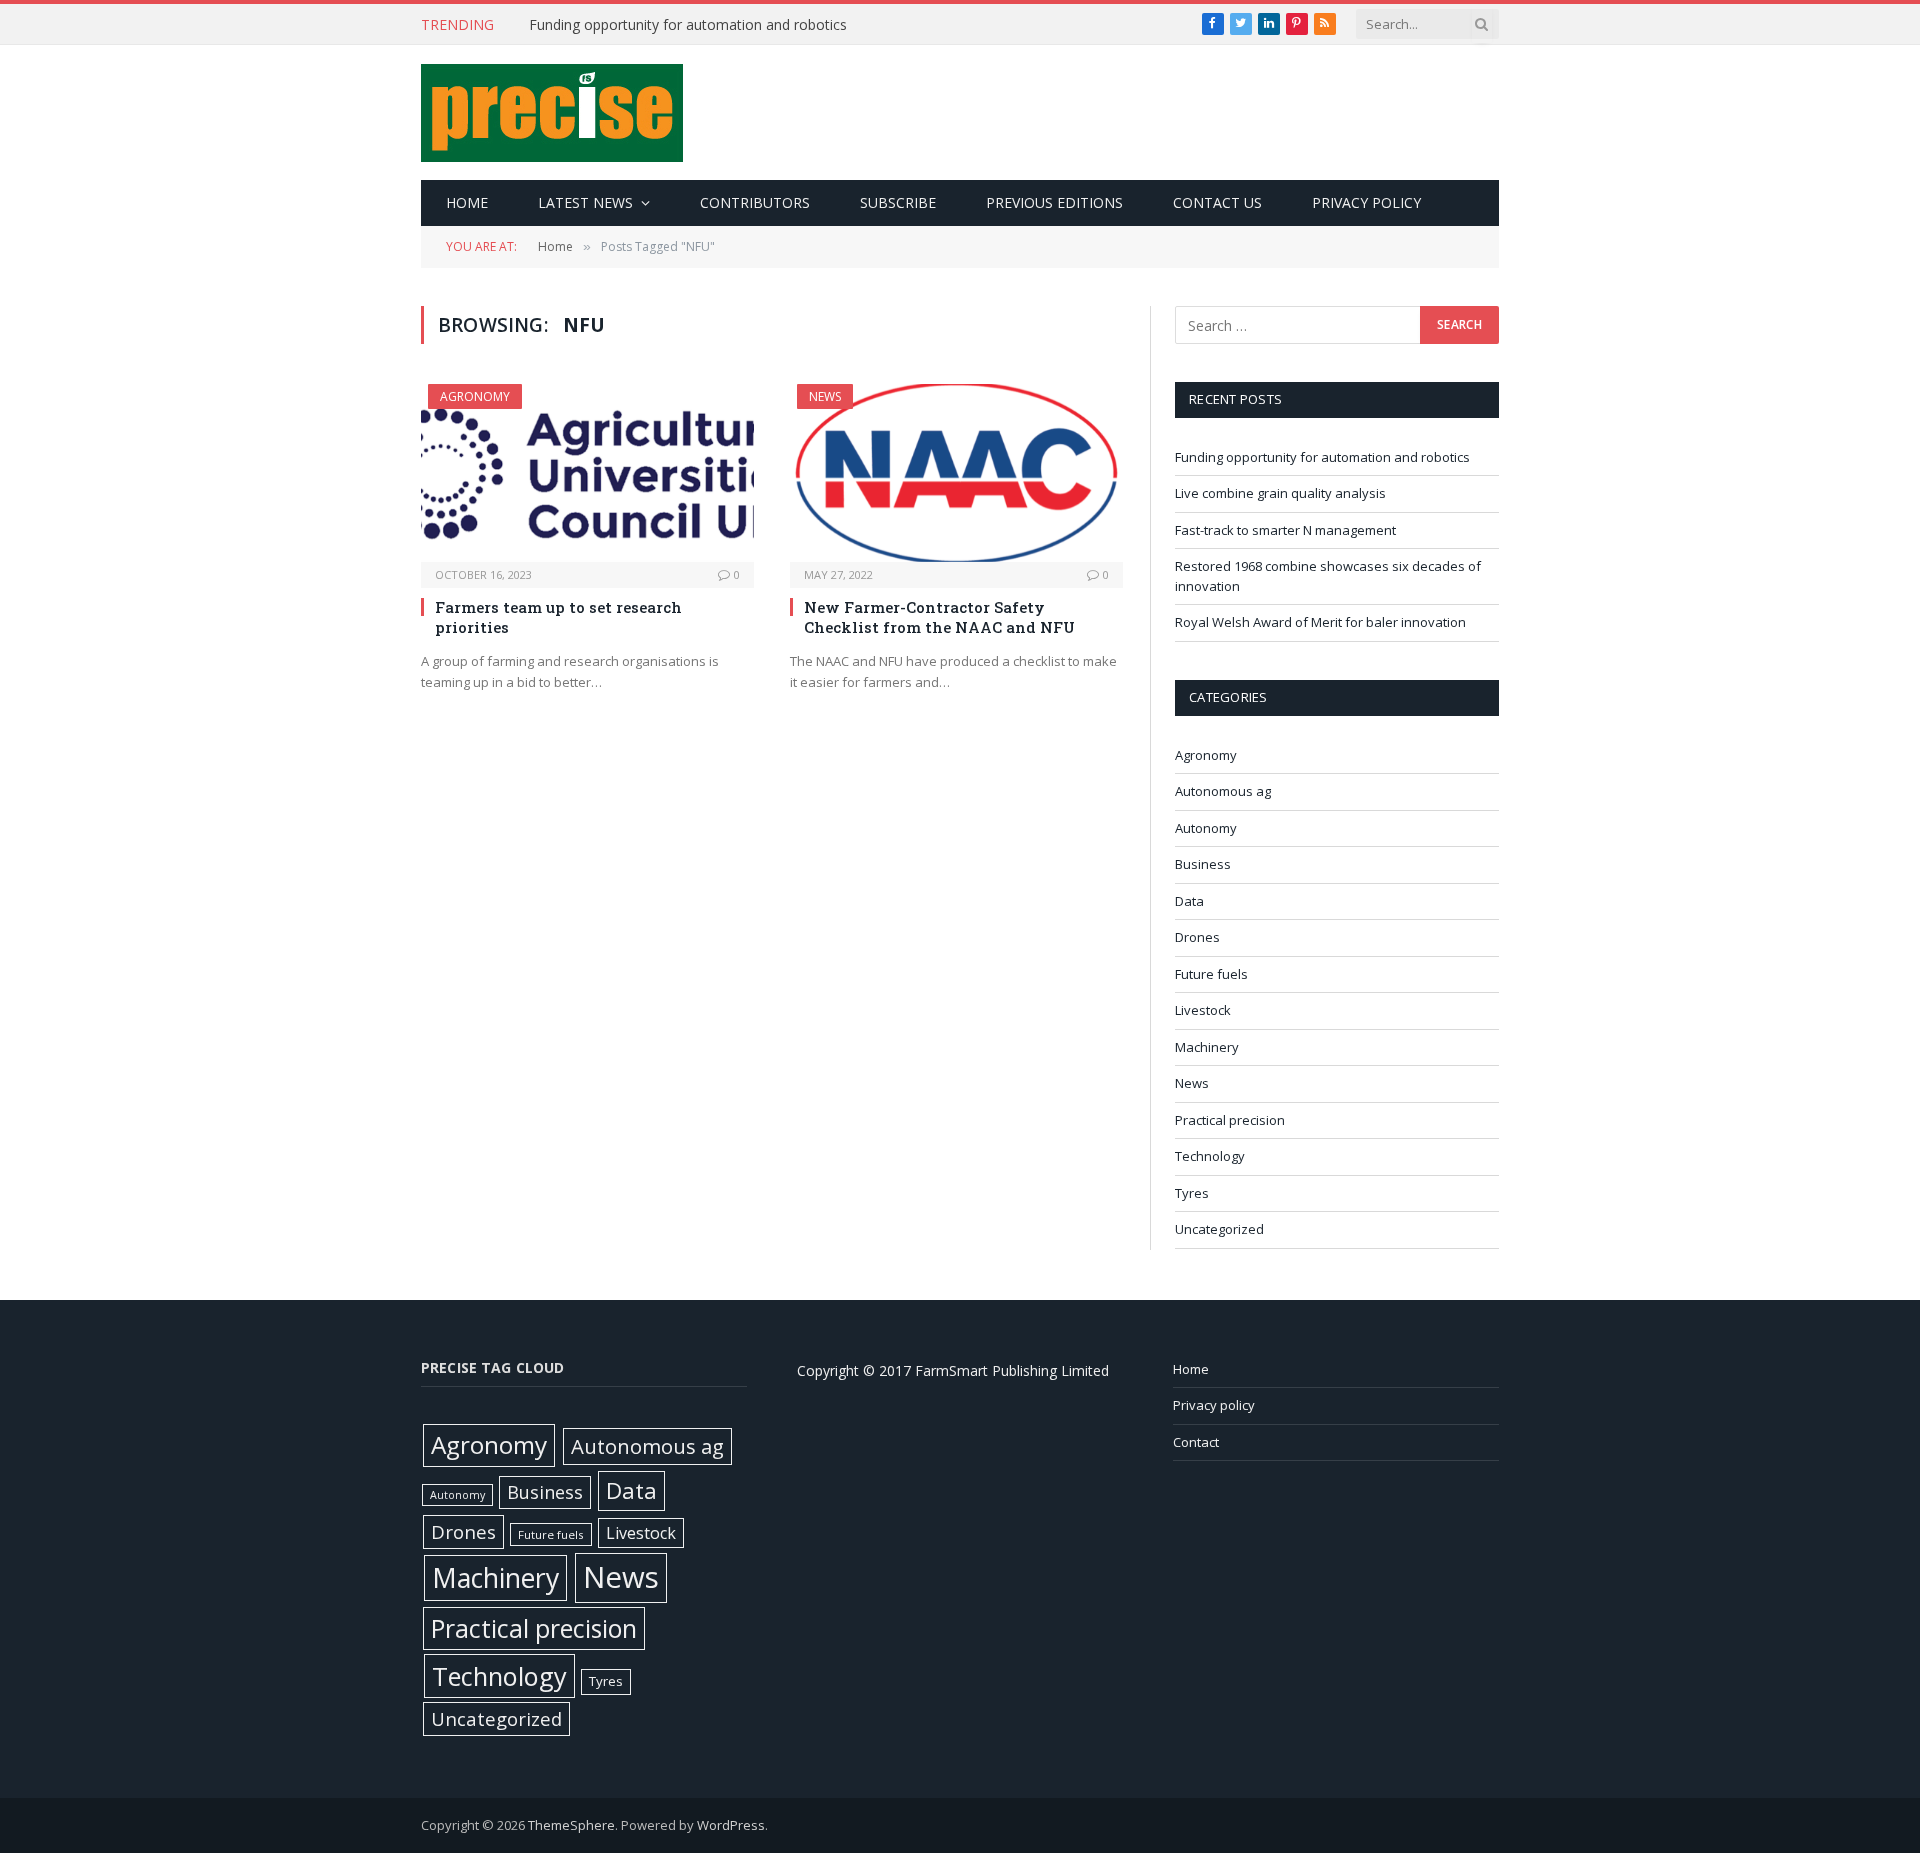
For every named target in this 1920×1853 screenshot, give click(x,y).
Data (1189, 901)
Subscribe (898, 202)
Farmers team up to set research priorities (558, 617)
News (825, 396)
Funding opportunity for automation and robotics (688, 25)
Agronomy (475, 396)
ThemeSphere (571, 1825)
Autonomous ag (1223, 791)
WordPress (731, 1825)
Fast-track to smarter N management (1285, 530)
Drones (1197, 937)
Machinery (1207, 1047)
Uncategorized (1219, 1229)
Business (1203, 864)
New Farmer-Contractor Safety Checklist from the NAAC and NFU (939, 617)
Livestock (1203, 1010)
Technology (1210, 1156)
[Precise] (552, 113)
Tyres (1192, 1193)
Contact (1196, 1442)
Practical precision (1230, 1120)
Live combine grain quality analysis (1280, 493)
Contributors (755, 202)
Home (467, 202)
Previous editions (1054, 202)
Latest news (585, 202)
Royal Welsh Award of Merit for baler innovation (1320, 622)
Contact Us (1217, 202)
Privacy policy (1366, 202)
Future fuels (1211, 974)
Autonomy (1206, 828)
